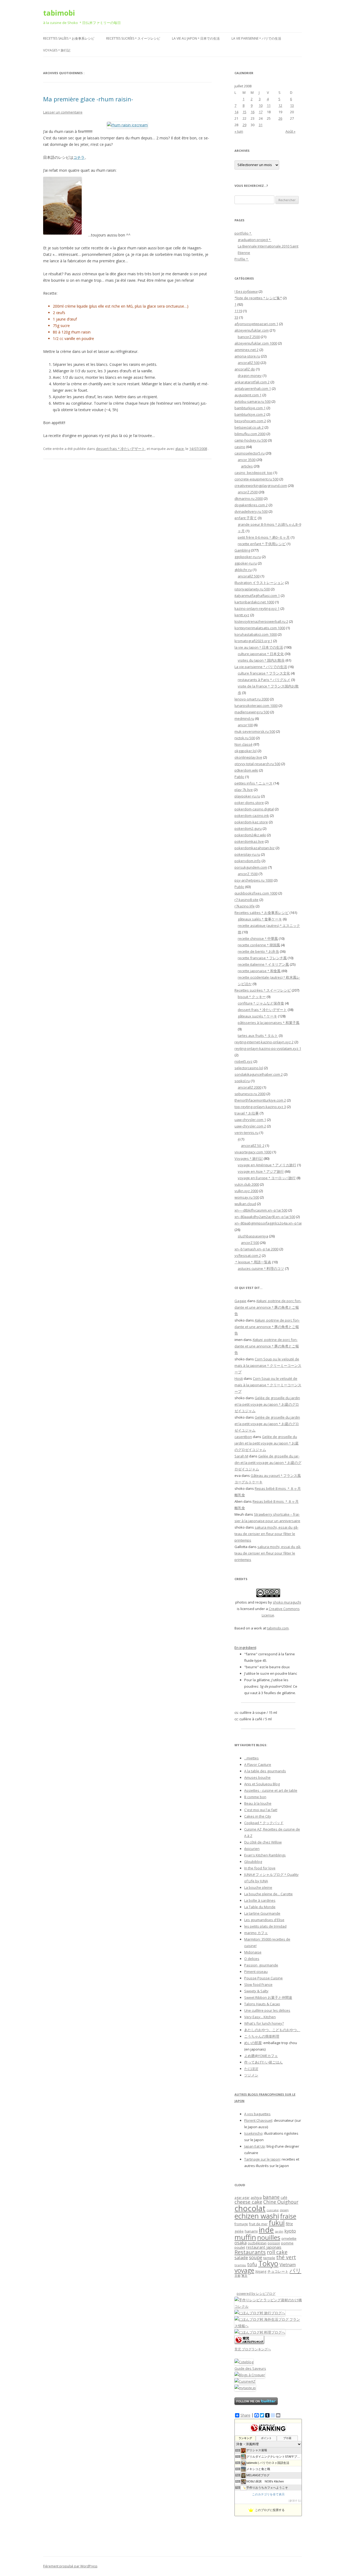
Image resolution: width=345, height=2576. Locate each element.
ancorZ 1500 (248, 874)
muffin (245, 2237)
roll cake (277, 2252)
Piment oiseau (256, 1972)
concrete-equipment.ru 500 (256, 479)
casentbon (243, 1437)
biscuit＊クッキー (252, 997)
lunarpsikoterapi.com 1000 (256, 706)
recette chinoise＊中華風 (258, 938)
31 (261, 125)
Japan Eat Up (255, 2146)
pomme (287, 2243)
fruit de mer (258, 2224)
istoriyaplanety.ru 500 (252, 589)
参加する (295, 2501)
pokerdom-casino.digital (254, 809)
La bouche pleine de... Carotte (268, 1894)
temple (269, 2258)
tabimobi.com (278, 1628)
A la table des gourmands (265, 1771)
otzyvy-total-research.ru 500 (257, 764)
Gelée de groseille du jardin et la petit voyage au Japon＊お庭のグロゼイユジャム (267, 1404)
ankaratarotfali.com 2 (252, 382)
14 (236, 112)
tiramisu (240, 2265)
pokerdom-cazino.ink (252, 816)
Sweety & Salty (256, 1991)
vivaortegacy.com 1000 (253, 1152)
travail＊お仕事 (247, 1113)
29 (244, 125)
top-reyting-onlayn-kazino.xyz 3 (260, 1107)
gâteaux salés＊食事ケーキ (260, 919)
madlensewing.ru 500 (252, 712)
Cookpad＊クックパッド (264, 1823)
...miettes (251, 1758)
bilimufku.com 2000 (250, 434)
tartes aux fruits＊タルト (258, 1036)
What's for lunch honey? (264, 2023)
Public (239, 887)
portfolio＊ (243, 233)
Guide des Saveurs (250, 2368)
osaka (241, 2243)
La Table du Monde (260, 1907)
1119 (238, 311)
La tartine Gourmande (262, 1913)
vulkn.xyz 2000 (246, 1191)
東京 (244, 2276)
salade (241, 2257)
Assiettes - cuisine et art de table (271, 1790)
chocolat (250, 2208)
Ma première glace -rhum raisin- (88, 99)
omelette (289, 2238)
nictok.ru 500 (245, 738)
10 (261, 105)
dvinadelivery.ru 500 (251, 511)
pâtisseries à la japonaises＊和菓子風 (269, 1023)
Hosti (239, 1378)
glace (180, 449)
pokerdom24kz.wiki (250, 835)
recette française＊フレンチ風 (262, 958)
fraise (288, 2216)
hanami (251, 2231)
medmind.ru (244, 718)
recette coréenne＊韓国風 (259, 945)
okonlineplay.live (248, 757)
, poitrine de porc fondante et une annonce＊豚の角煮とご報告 (268, 1307)
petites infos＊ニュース (253, 783)
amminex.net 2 (246, 350)
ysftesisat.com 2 (248, 1256)
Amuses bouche (257, 1777)
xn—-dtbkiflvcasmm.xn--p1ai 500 (261, 1210)
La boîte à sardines (260, 1900)
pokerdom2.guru (248, 828)
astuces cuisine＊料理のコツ (261, 1268)
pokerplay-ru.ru (247, 854)
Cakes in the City (258, 1816)
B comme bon (255, 1797)
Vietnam (288, 2265)
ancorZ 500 (250, 1243)
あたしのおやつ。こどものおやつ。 (272, 2030)
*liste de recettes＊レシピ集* (258, 298)
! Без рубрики (246, 291)
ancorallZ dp (245, 369)
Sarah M (241, 1456)
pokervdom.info (248, 861)
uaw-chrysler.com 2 (250, 1126)
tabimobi (59, 13)
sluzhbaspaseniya (253, 1236)
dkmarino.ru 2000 (249, 498)
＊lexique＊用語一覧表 (253, 1262)
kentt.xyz (242, 615)
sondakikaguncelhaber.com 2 (259, 1074)
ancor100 (245, 725)
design (284, 2210)
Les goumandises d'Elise (264, 1920)
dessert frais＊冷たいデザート (120, 449)
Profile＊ (242, 259)
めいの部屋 (253, 2043)
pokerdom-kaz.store (251, 822)
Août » (290, 131)
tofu (252, 2264)
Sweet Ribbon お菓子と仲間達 (268, 1997)
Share (245, 2415)
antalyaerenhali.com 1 (253, 388)
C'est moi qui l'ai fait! (261, 1810)
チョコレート (278, 2271)
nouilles (269, 2237)
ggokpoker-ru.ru (248, 557)
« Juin (239, 131)
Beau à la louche (258, 1803)
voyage (244, 2270)
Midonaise (253, 1952)
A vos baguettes (257, 2114)
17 (261, 112)
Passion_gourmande (261, 1965)
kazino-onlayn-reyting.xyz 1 (257, 608)
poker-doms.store (249, 803)
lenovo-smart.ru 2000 (252, 699)
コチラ (79, 157)
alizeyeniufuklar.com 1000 (256, 343)
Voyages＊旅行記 (57, 50)
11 (269, 105)
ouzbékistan (257, 2243)
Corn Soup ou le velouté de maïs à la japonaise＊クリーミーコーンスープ (268, 1366)
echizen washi (257, 2216)
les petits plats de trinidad (265, 1926)
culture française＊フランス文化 (264, 673)
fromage (241, 2224)
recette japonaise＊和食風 (259, 971)
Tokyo (268, 2263)
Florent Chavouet (258, 2120)
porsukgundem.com (251, 867)
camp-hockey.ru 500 (251, 440)
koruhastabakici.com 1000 (256, 634)
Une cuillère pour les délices (267, 2010)
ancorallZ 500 (249, 363)
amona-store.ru (247, 356)
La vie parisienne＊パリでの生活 (256, 38)
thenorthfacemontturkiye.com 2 (260, 1100)
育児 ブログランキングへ (253, 2349)
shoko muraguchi (287, 1602)
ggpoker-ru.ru (246, 563)
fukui (277, 2223)
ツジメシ (251, 2075)
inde (266, 2230)
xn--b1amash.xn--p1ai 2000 (256, 1249)
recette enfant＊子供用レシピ (262, 544)
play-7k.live (244, 790)
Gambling (242, 550)
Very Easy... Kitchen (260, 2017)
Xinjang (261, 2271)
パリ (295, 2271)
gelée (239, 2231)
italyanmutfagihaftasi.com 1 (257, 596)
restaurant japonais (264, 2247)
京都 (237, 2276)
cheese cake (248, 2202)
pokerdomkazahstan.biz (255, 848)
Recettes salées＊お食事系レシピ (69, 38)
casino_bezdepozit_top (253, 473)
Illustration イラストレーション (259, 583)
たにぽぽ (251, 2069)
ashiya (256, 2197)
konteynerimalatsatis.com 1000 (260, 628)
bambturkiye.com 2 (250, 414)
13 (292, 105)
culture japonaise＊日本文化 (261, 654)
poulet (240, 2247)
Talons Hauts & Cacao (262, 2004)
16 (253, 112)
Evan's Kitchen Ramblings (265, 1855)
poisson (274, 2243)
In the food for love (260, 1868)
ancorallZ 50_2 (253, 1146)
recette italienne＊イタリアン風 (263, 964)
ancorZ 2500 (248, 492)
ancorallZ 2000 (250, 1087)
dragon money (250, 376)
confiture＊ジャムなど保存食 (261, 1003)
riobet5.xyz (244, 1061)
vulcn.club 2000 (247, 1184)
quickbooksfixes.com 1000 (256, 893)
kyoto (290, 2231)
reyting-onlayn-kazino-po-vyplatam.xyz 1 (268, 1048)
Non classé (244, 744)
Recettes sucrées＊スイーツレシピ (133, 38)
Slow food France (258, 1985)
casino (240, 447)
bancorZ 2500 (249, 337)
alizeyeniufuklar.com (252, 330)
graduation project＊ (255, 240)
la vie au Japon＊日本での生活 (196, 38)
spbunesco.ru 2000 (250, 1094)
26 (280, 118)
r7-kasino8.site (246, 900)
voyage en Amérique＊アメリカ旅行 (267, 1165)
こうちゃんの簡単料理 (262, 2036)
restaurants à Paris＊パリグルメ (264, 680)
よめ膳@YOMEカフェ (261, 2056)
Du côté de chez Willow (263, 1842)
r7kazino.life (245, 906)
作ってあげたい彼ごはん (263, 2062)
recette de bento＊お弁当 (258, 951)
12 (280, 105)
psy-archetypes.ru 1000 (254, 880)
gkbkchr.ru (243, 570)
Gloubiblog (253, 1862)
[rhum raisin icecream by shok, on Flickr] (127, 125)
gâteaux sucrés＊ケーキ (257, 1016)
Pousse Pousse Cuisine (263, 1978)
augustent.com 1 (248, 395)
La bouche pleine (258, 1887)
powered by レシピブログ (256, 2294)
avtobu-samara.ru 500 (253, 401)
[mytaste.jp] (245, 2388)
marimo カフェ (256, 1933)
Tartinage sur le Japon (262, 2159)
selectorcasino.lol (249, 1068)
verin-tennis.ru (246, 1133)
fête (289, 2224)
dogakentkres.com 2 (251, 505)
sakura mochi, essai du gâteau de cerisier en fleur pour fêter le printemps (266, 1534)
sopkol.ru (242, 1081)
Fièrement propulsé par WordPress (70, 2566)
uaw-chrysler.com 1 (250, 1120)
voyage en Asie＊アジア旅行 (261, 1171)
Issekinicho (253, 2133)
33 (236, 317)
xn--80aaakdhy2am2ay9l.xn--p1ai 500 (265, 1217)
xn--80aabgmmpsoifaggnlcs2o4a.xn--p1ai (268, 1223)
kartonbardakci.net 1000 (254, 602)
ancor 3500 (247, 460)
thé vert (286, 2257)
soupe (256, 2257)
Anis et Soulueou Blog (262, 1784)
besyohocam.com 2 (250, 421)
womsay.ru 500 (247, 1197)
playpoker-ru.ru (247, 796)
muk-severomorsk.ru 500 (255, 731)
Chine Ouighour (281, 2202)
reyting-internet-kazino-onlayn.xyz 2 (264, 1042)
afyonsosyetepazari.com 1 (256, 324)
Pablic (239, 777)
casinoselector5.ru (250, 453)
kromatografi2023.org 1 (253, 641)
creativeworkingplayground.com (261, 486)
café (284, 2198)
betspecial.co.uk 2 (249, 427)
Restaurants (250, 2252)
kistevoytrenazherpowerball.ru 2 (261, 621)
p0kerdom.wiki (246, 770)
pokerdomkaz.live (249, 841)
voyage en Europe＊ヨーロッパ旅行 (267, 1178)
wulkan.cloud (245, 1204)
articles (247, 466)
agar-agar (242, 2198)
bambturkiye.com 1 (250, 408)
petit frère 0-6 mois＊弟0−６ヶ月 (264, 537)
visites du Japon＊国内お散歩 (261, 660)
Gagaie (240, 1301)
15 (244, 112)
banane (271, 2197)
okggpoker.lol (246, 751)
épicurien (252, 1849)
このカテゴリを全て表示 (268, 2494)
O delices (252, 1959)
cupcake (273, 2210)
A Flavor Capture (258, 1765)
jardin (279, 2231)
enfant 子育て (246, 518)
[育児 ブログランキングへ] (249, 2343)
